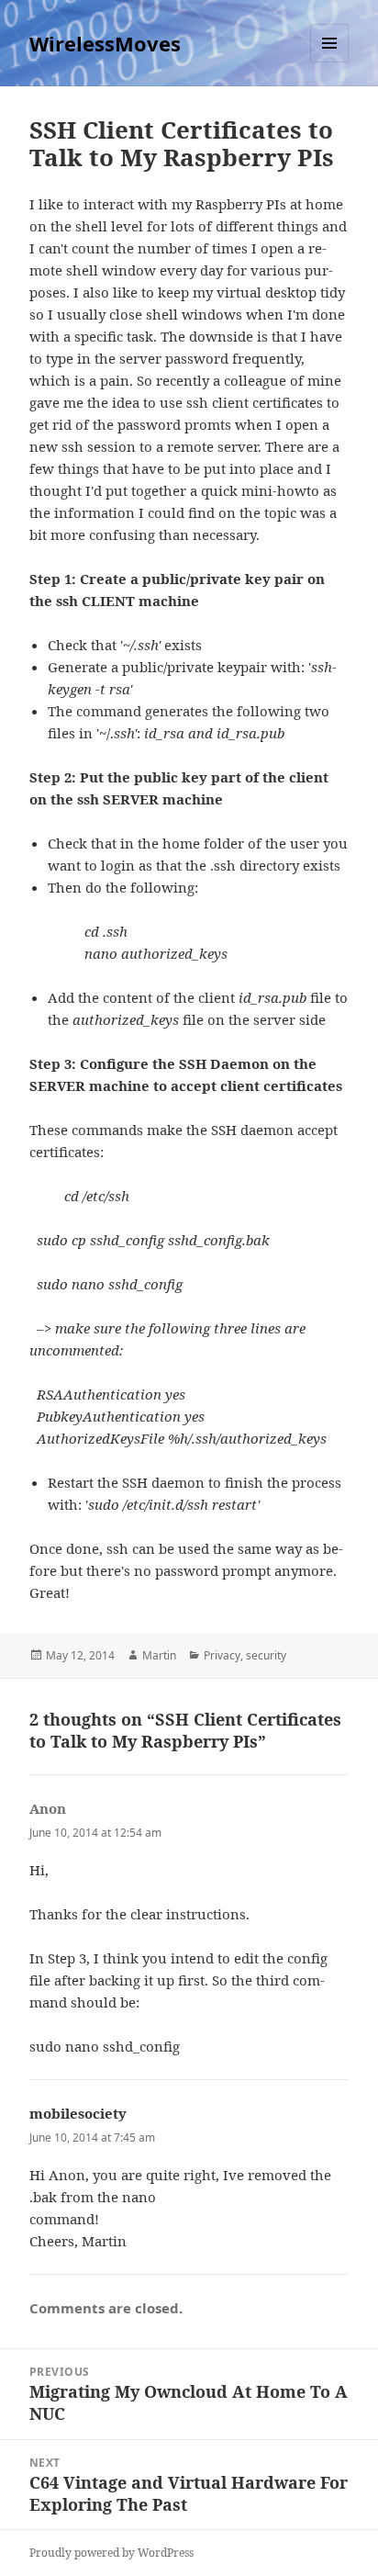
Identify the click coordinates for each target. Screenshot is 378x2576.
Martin (159, 1655)
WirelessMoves (105, 43)
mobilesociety (78, 2113)
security (266, 1655)
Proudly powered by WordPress (111, 2553)
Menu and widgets (330, 62)
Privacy (222, 1655)
